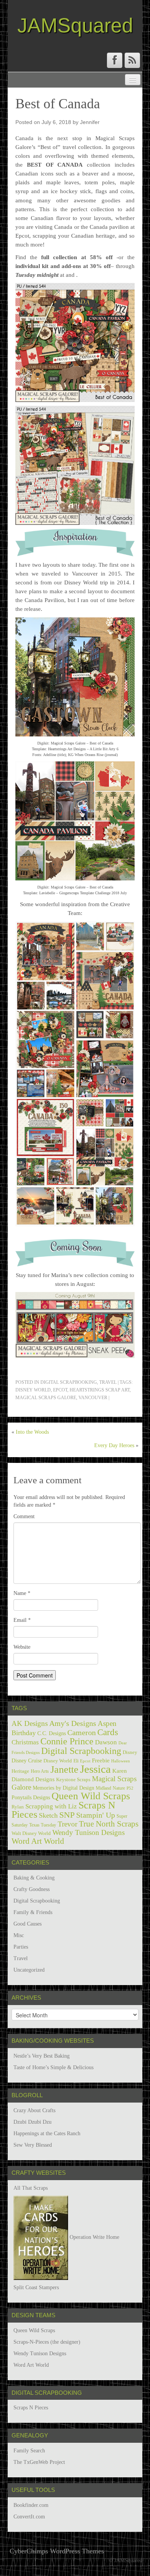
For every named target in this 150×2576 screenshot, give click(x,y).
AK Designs (30, 1723)
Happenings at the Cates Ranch (47, 2133)
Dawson (106, 1742)
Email (22, 1620)
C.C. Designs (52, 1733)
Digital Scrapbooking (69, 1382)
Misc (19, 1935)
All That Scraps (31, 2188)
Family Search (29, 2451)
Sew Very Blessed (33, 2145)
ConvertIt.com (29, 2517)
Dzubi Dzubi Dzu (32, 2122)
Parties (21, 1947)
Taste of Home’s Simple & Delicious (53, 2067)
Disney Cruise (27, 1760)
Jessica (95, 1769)
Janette (64, 1769)
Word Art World (38, 1841)
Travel (108, 1382)
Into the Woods (32, 1432)
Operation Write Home (94, 2237)
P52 (130, 1788)
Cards (108, 1732)
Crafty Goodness (32, 1889)
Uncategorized (29, 1970)
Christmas (25, 1742)
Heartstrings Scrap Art (100, 1390)
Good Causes (27, 1924)
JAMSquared (75, 25)
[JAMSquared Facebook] (115, 60)
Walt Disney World (31, 1833)
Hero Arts (40, 1771)
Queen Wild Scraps (91, 1796)
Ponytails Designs (31, 1798)
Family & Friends (33, 1912)
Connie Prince (67, 1741)
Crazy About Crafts (34, 2110)
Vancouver (93, 1398)
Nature (119, 1788)
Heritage (20, 1771)
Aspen (107, 1723)
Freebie (101, 1760)
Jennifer (90, 122)
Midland (103, 1788)
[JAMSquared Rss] (132, 60)
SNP (67, 1815)
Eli (76, 1761)
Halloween (121, 1761)
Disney (130, 1752)
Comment (24, 1516)
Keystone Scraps (73, 1779)
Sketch (48, 1815)
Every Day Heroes (114, 1445)
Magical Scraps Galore (46, 1398)
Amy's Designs (73, 1723)
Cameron (82, 1732)
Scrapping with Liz (51, 1806)
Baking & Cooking (34, 1878)
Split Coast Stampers (36, 2287)
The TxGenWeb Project (39, 2462)
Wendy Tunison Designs (88, 1832)
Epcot (60, 1390)
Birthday (24, 1733)
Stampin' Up (96, 1815)
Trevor (67, 1824)
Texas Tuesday (43, 1825)
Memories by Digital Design (63, 1788)
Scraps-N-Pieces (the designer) (47, 2342)
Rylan (18, 1807)
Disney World (33, 1390)
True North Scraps (109, 1824)
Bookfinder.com (31, 2505)
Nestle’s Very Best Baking (42, 2056)
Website (22, 1647)
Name (22, 1593)
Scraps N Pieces (31, 2408)
